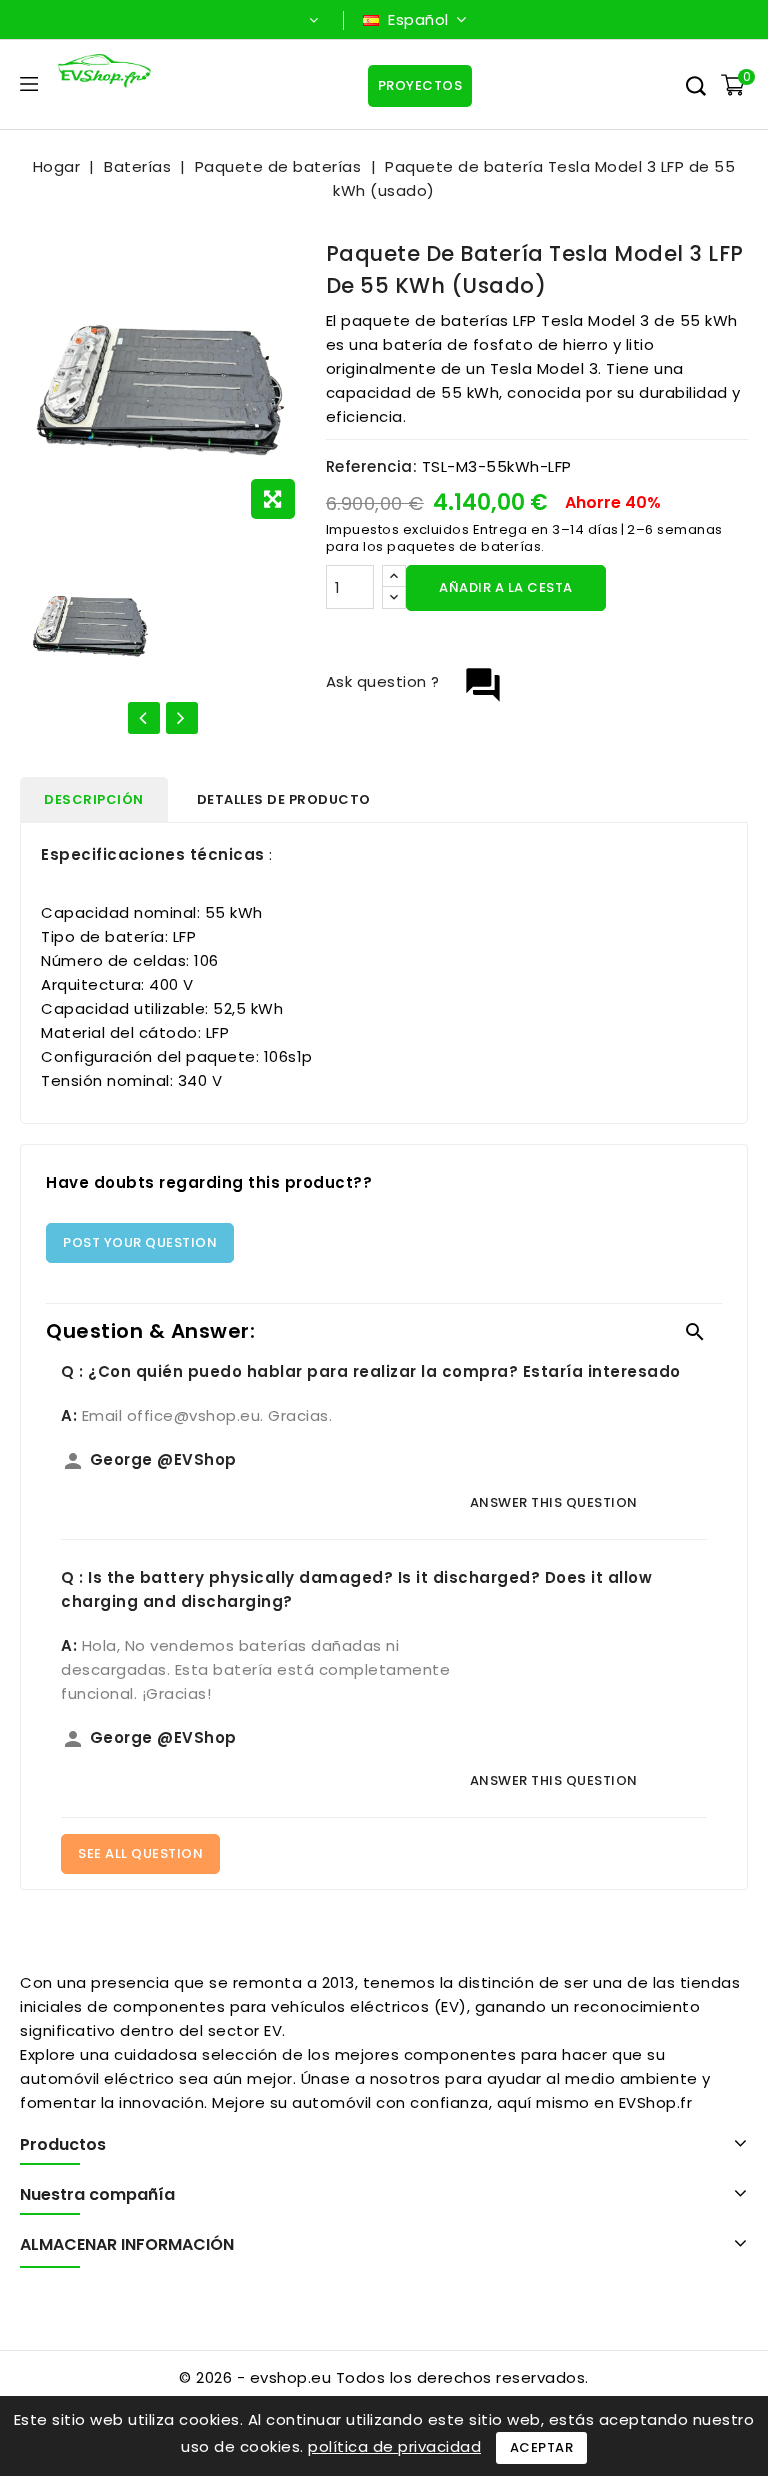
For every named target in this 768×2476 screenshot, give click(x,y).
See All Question (140, 1853)
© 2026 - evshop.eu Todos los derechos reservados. (384, 2377)
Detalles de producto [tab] (284, 799)
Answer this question (554, 1502)
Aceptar (542, 2447)
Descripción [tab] (94, 799)
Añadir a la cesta (506, 587)
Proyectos (420, 85)
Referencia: (372, 466)
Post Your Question (140, 1242)
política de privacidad (394, 2446)
